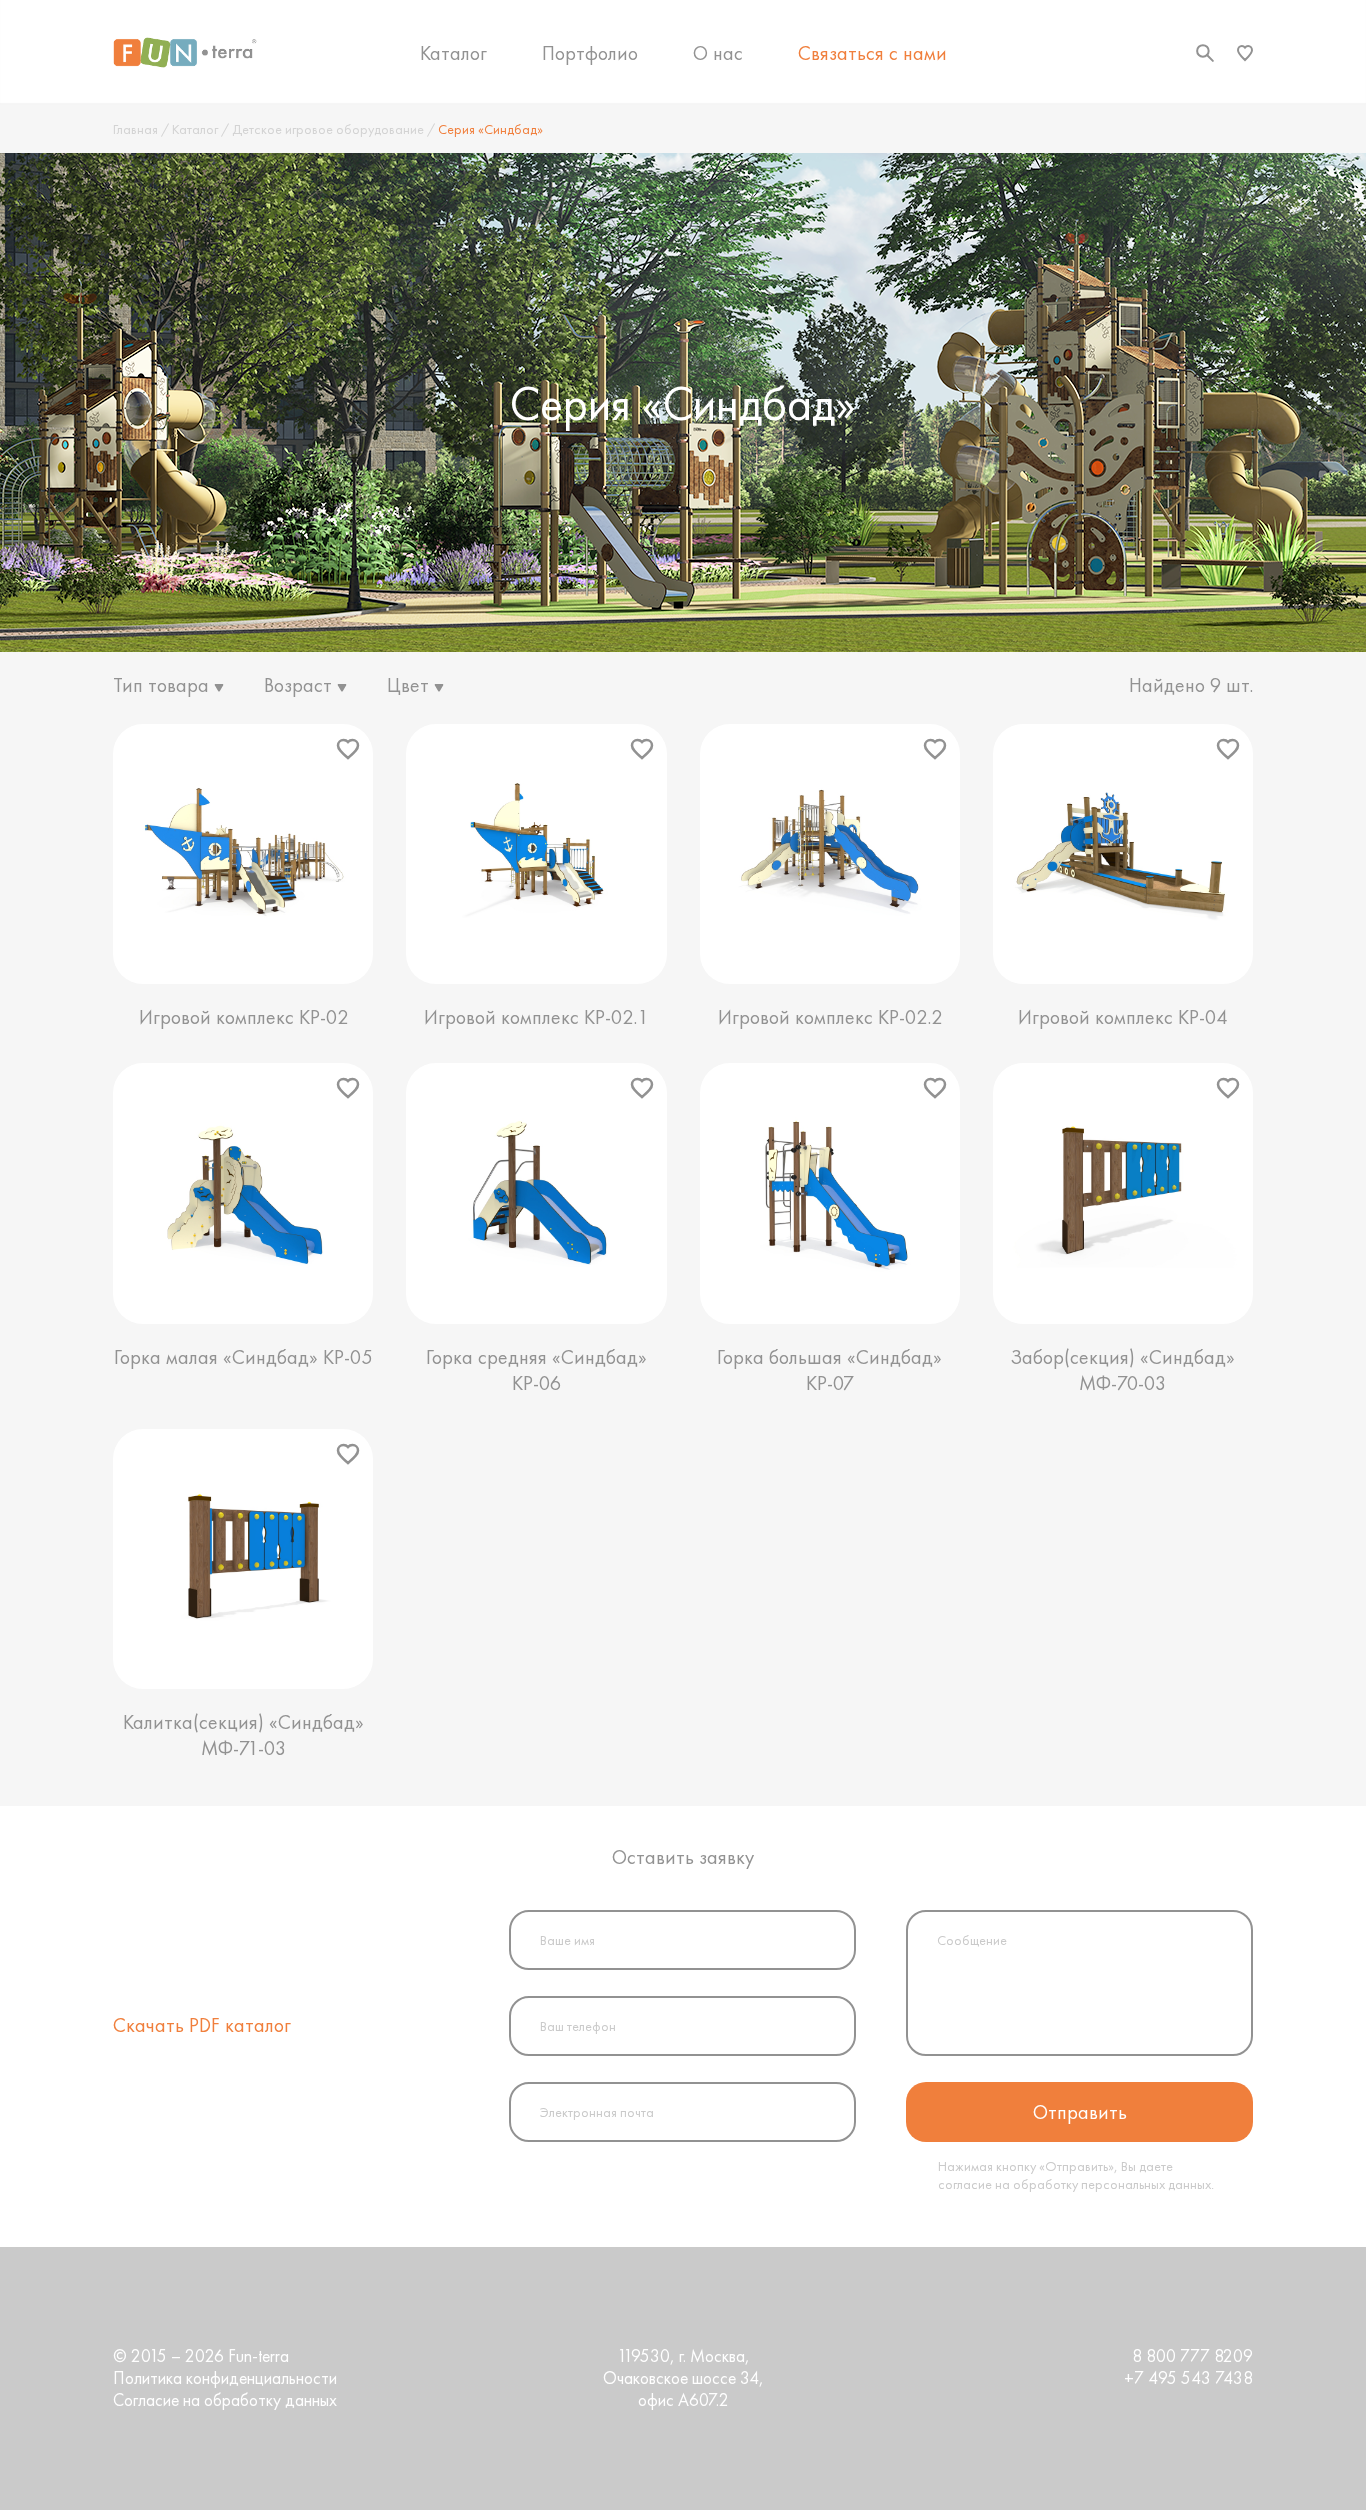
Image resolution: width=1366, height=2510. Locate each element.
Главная (135, 129)
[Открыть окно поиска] (1205, 53)
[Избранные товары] (1245, 53)
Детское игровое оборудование (328, 129)
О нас (718, 53)
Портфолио (590, 53)
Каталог (453, 53)
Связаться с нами (872, 53)
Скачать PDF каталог (202, 2025)
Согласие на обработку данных (225, 2400)
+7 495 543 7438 (1188, 2378)
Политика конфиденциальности (225, 2378)
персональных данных (1146, 2184)
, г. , (683, 2378)
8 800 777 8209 (1192, 2356)
